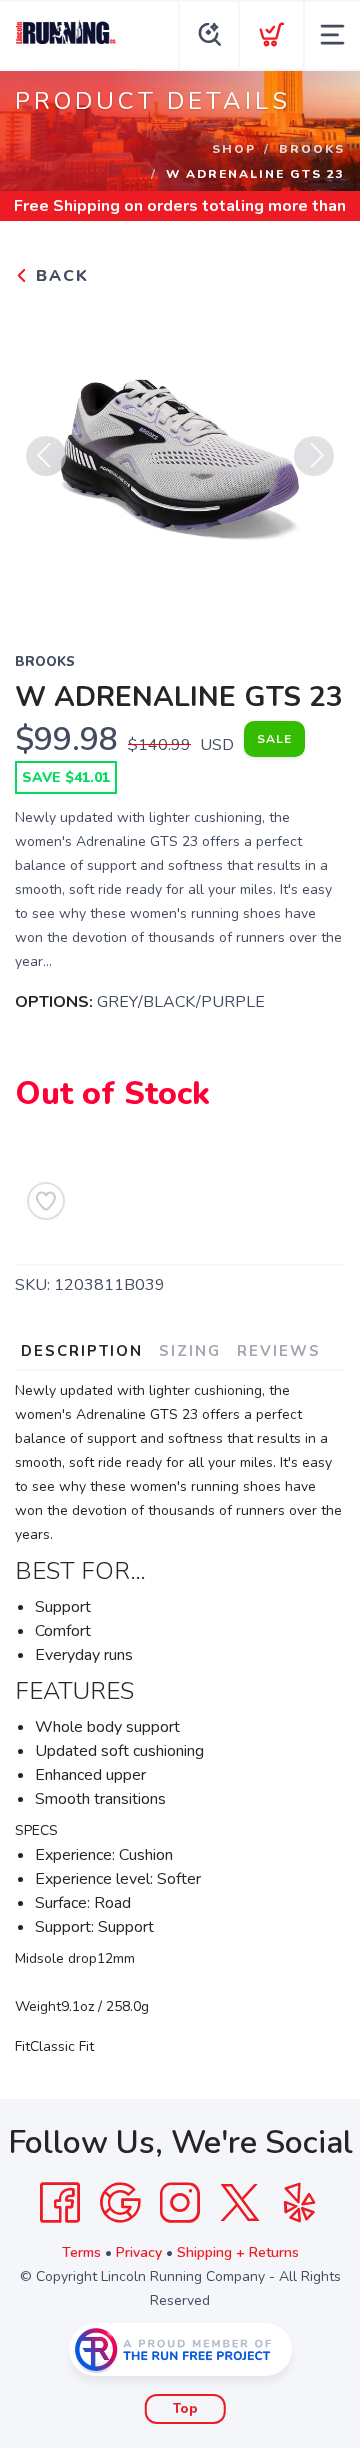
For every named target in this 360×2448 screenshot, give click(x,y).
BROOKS (312, 149)
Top (185, 2409)
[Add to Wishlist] (46, 1201)
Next (314, 456)
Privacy (139, 2252)
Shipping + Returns (238, 2252)
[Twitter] (240, 2203)
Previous (46, 456)
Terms (81, 2252)
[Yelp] (300, 2203)
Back (59, 276)
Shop (234, 149)
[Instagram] (180, 2203)
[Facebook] (60, 2203)
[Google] (120, 2203)
